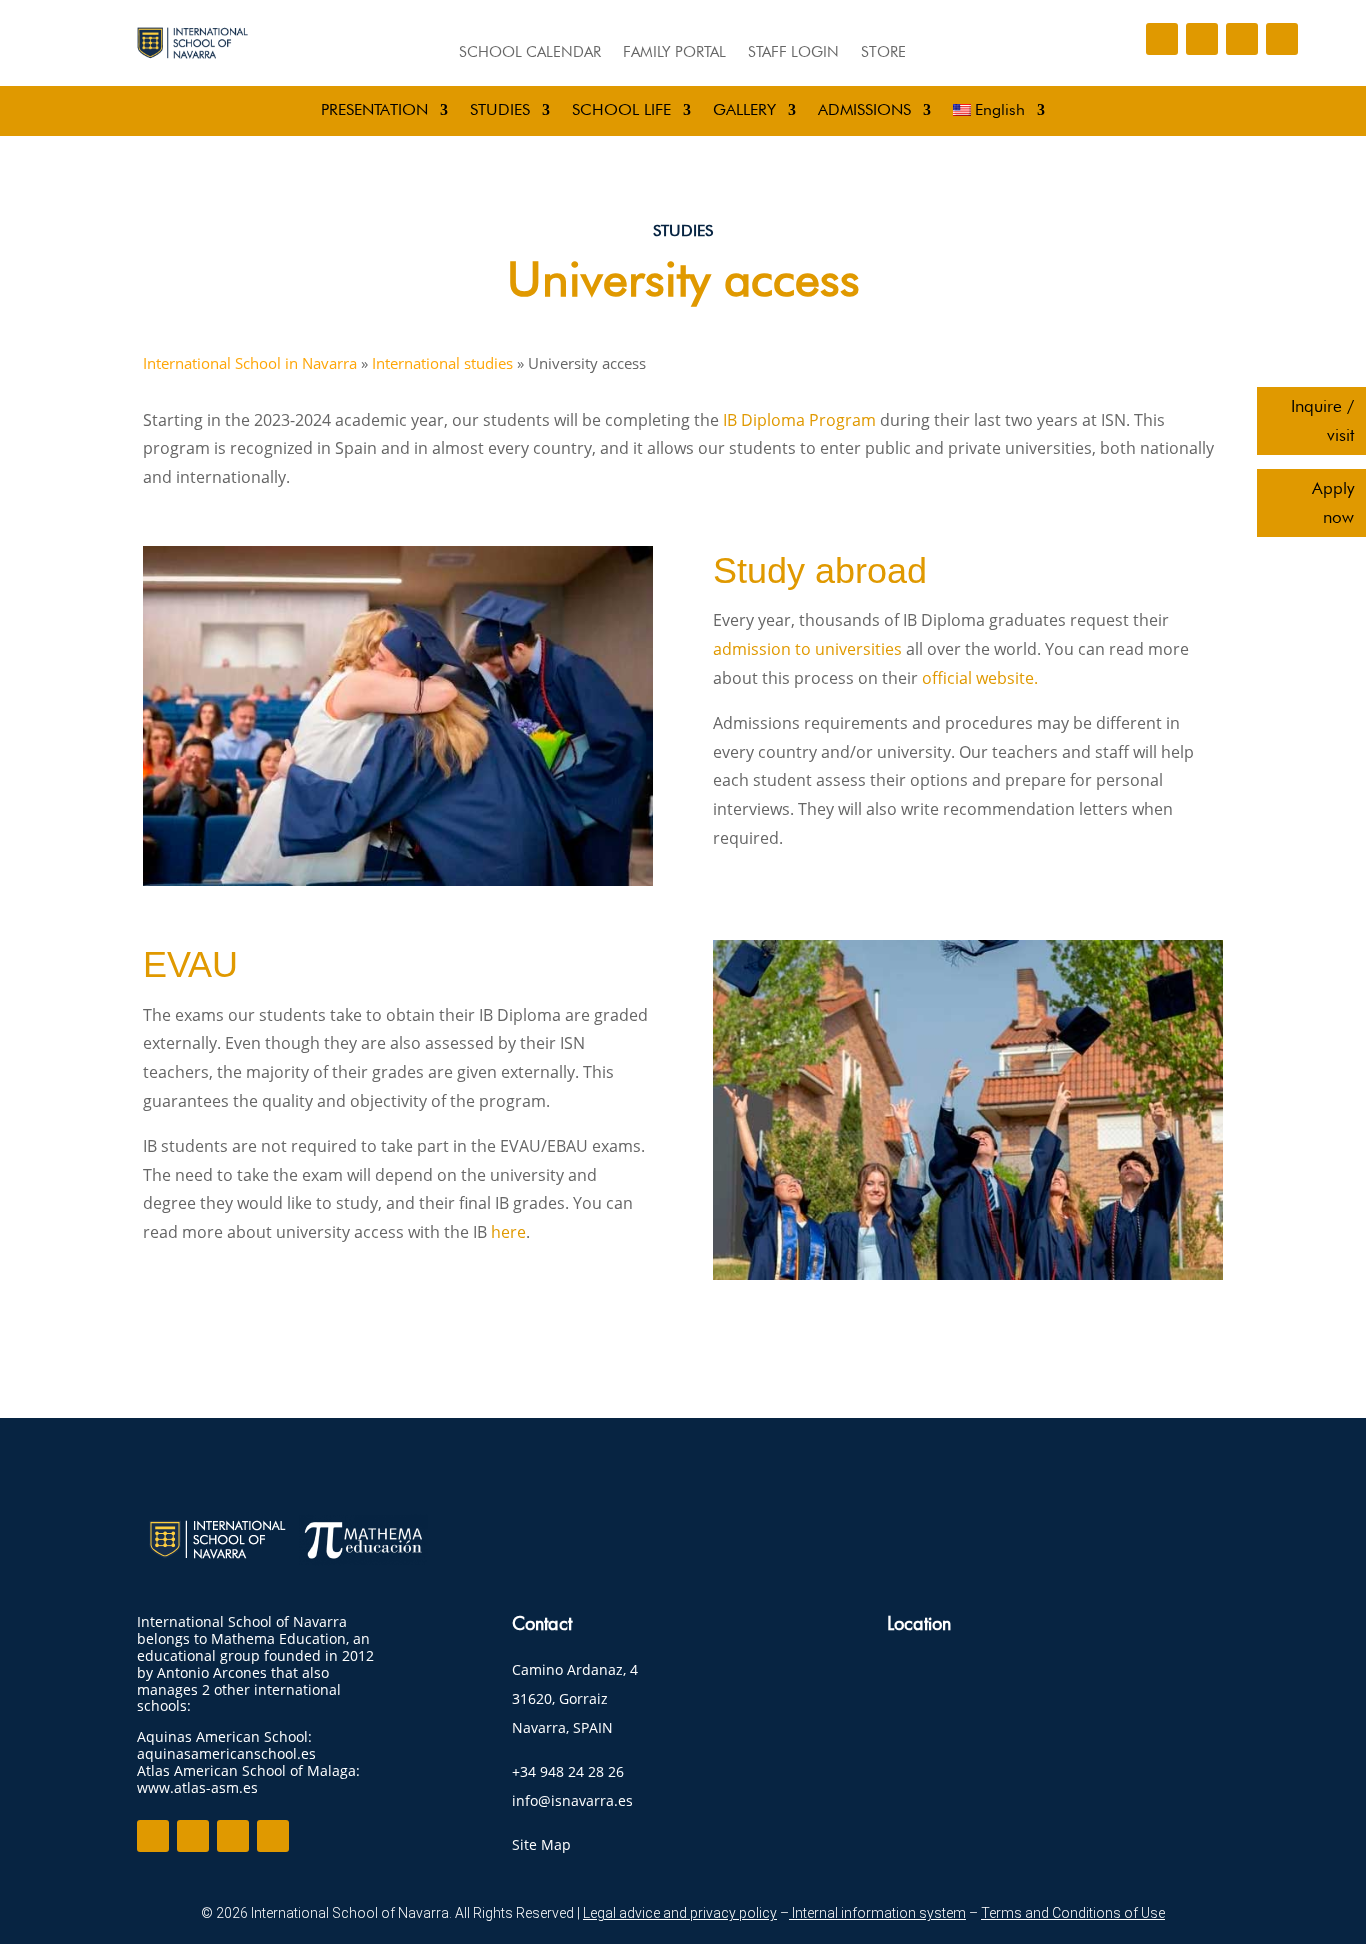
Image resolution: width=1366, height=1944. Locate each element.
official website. (980, 678)
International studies (442, 363)
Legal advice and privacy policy (680, 1913)
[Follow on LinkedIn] (1242, 39)
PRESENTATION (374, 111)
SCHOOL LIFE (621, 111)
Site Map (541, 1844)
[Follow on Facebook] (1162, 39)
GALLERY (744, 111)
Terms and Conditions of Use (1073, 1913)
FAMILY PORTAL (674, 53)
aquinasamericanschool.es (226, 1753)
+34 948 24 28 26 (568, 1771)
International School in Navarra (250, 363)
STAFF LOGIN (793, 53)
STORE (883, 53)
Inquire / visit (1322, 420)
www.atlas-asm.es (197, 1787)
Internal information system (877, 1913)
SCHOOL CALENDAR (530, 53)
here (508, 1232)
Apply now (1333, 502)
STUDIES (500, 111)
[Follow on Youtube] (1282, 39)
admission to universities (807, 649)
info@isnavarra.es (572, 1800)
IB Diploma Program (797, 420)
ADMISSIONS (864, 111)
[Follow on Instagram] (1202, 39)
